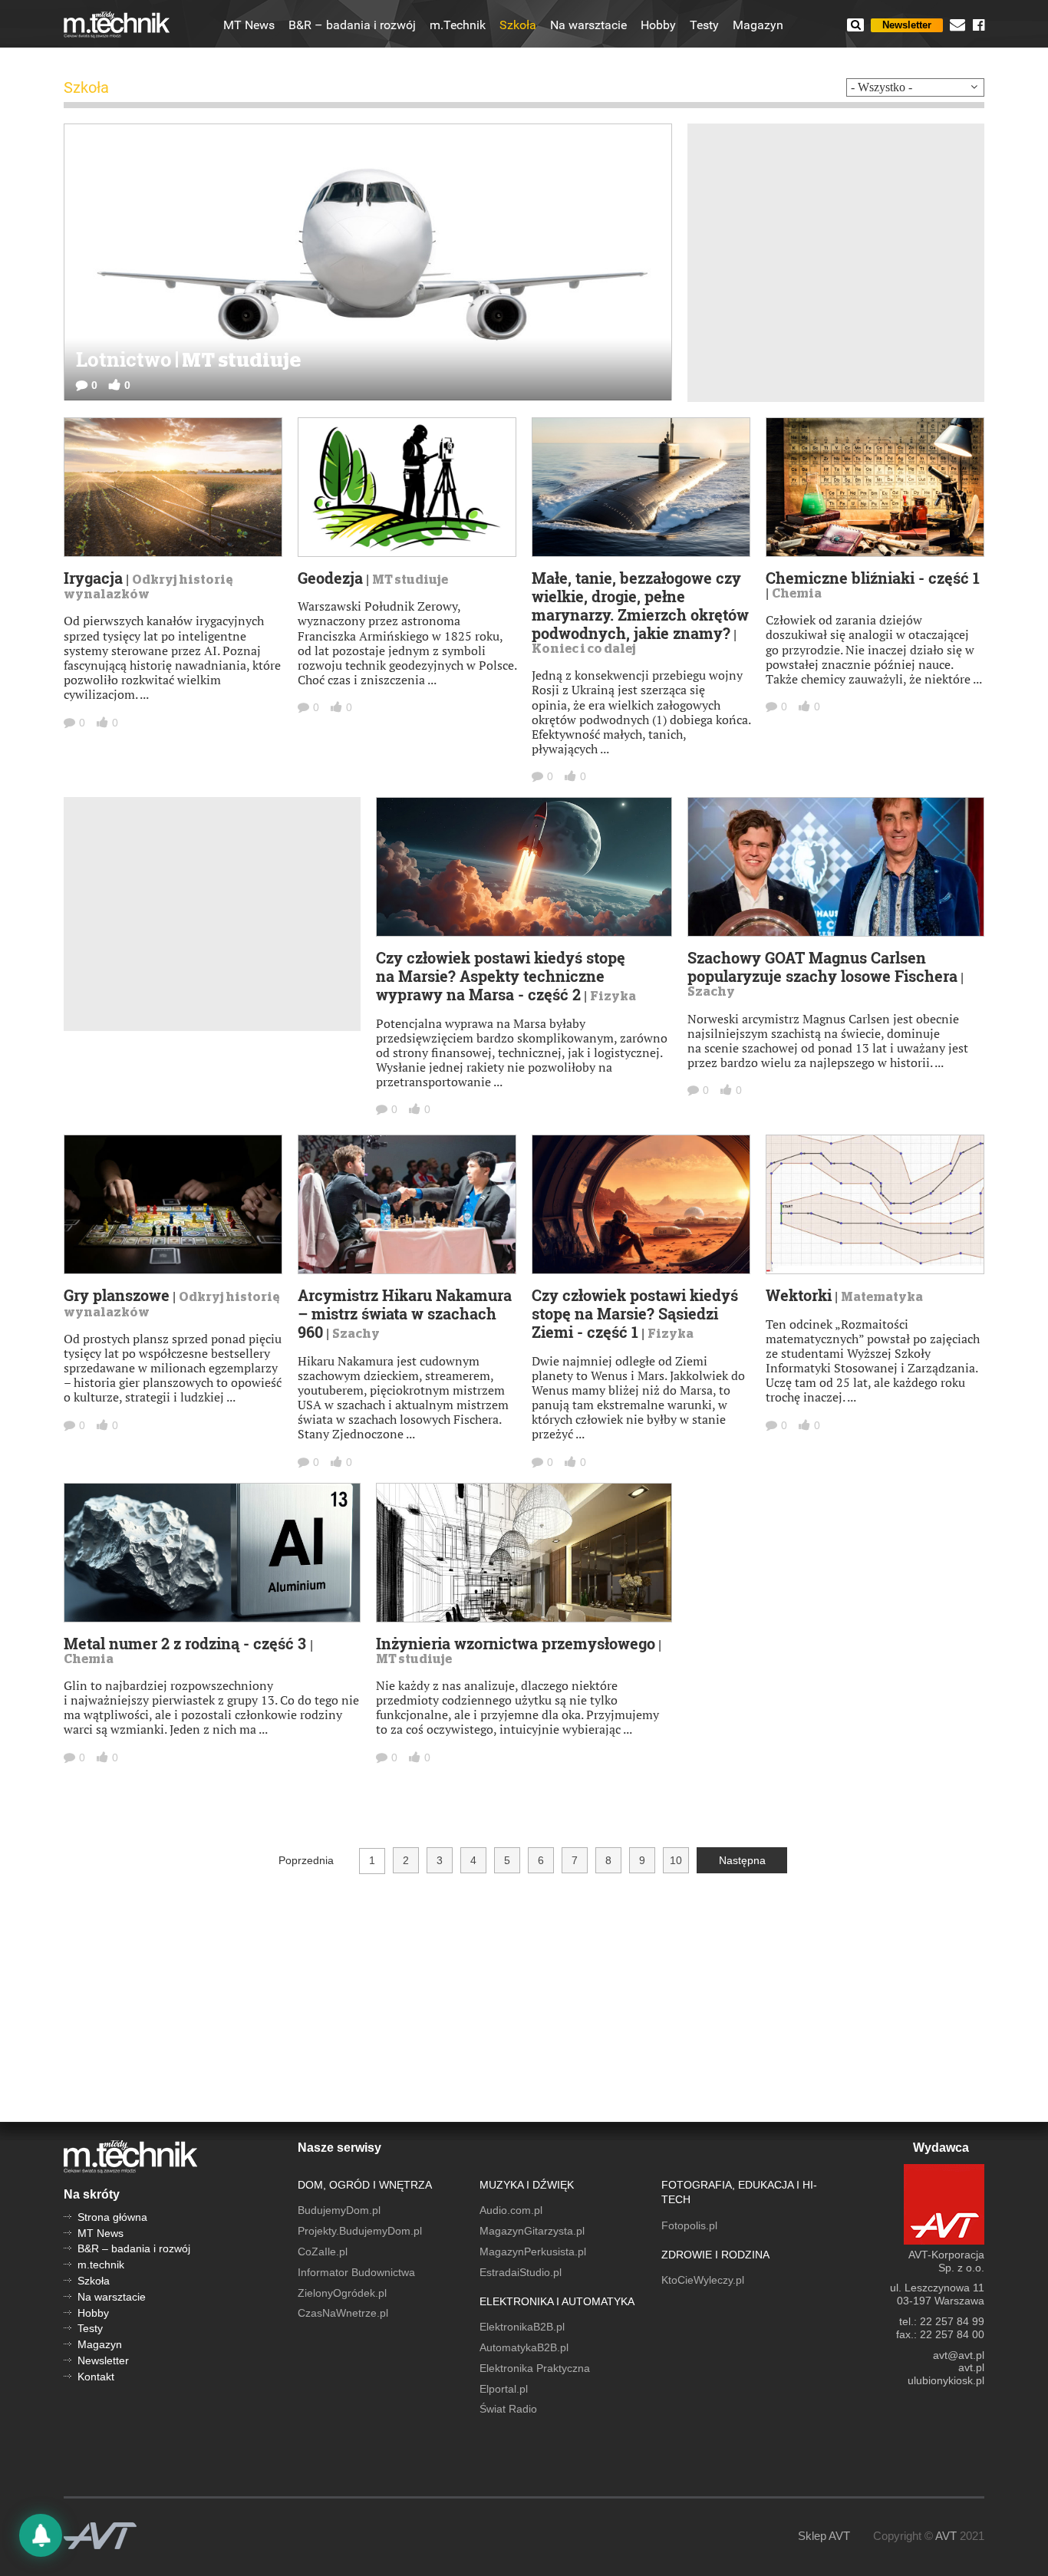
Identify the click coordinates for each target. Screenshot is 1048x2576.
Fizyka (613, 996)
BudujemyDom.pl (339, 2210)
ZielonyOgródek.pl (342, 2293)
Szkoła (518, 25)
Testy (704, 25)
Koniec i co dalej (584, 649)
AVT (946, 2536)
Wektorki (799, 1295)
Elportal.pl (504, 2389)
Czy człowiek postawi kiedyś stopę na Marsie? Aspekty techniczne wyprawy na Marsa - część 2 (501, 976)
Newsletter (907, 25)
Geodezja (330, 578)
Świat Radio (508, 2409)
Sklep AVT (824, 2536)
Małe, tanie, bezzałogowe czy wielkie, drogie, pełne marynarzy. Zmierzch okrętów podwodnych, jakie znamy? (640, 605)
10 (676, 1860)
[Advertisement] (836, 262)
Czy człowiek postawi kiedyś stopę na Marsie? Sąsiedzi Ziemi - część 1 (635, 1313)
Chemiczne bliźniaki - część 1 (873, 578)
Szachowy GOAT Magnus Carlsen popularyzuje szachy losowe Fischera (822, 967)
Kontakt (96, 2377)
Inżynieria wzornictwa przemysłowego (516, 1643)
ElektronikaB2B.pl (522, 2327)
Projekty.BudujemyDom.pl (360, 2231)
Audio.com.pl (511, 2210)
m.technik (101, 2265)
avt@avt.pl (959, 2355)
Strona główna (112, 2217)
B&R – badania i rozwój (352, 25)
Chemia (797, 594)
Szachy (711, 992)
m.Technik (458, 25)
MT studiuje (410, 580)
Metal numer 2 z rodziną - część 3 (187, 1643)
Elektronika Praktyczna (535, 2368)
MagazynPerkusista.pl (533, 2252)
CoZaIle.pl (323, 2252)
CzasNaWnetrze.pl (343, 2313)
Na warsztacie (588, 25)
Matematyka (882, 1297)
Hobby (658, 25)
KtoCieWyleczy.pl (703, 2280)
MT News (249, 25)
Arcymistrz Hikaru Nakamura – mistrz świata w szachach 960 (405, 1313)
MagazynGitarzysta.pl (532, 2231)
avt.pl (971, 2367)
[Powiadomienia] (41, 2535)
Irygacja (93, 578)
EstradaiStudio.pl (521, 2272)
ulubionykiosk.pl (946, 2380)
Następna (742, 1860)
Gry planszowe (117, 1295)
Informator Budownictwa (356, 2272)
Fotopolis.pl (689, 2225)
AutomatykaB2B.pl (524, 2347)
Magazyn (758, 25)
